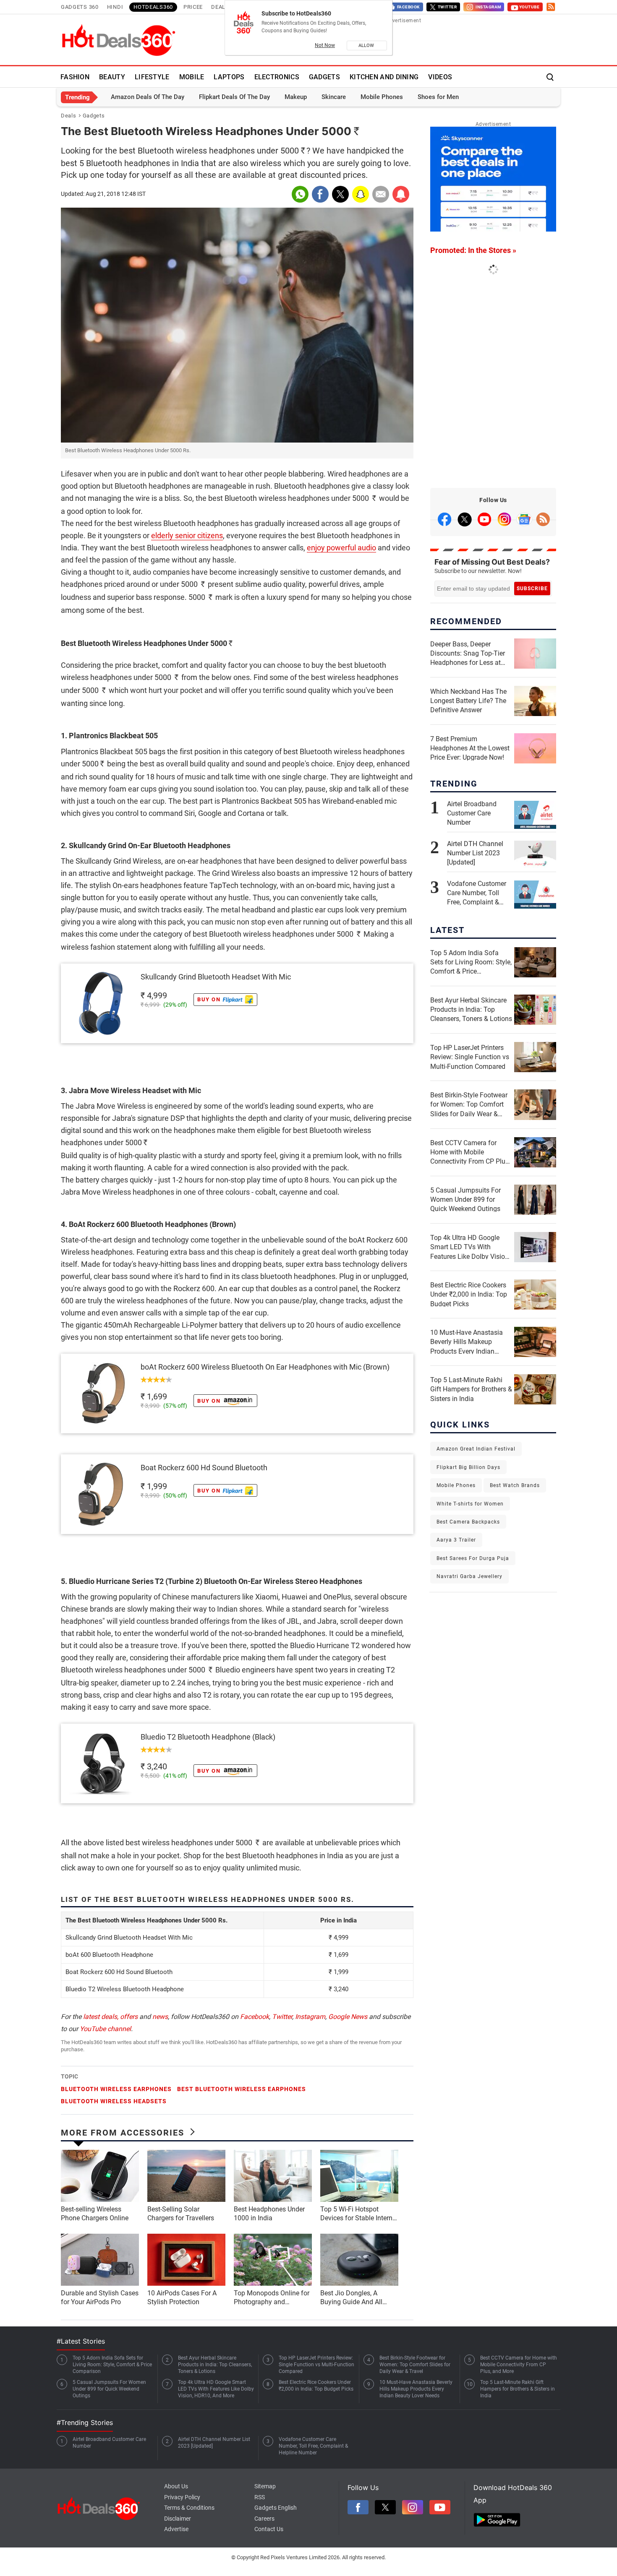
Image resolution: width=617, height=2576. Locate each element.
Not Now (325, 45)
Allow (367, 46)
